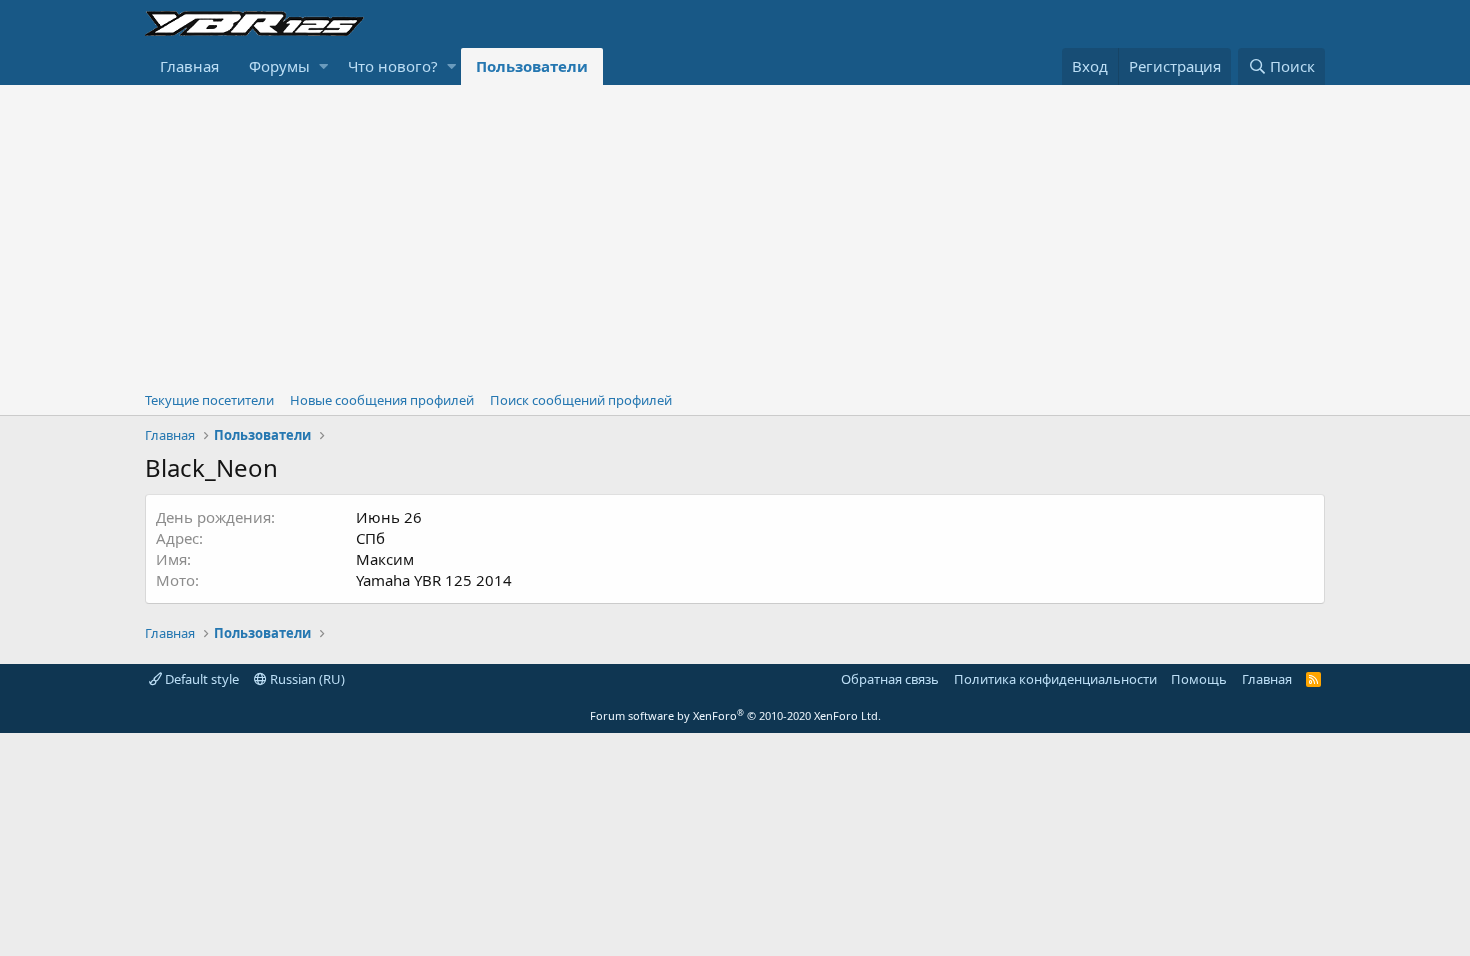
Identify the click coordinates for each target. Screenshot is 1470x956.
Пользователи (532, 66)
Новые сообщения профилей (382, 400)
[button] (323, 66)
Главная (189, 66)
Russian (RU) (306, 679)
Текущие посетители (209, 400)
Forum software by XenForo (735, 715)
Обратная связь (890, 679)
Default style (200, 679)
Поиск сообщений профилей (581, 400)
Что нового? (393, 66)
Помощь (1199, 679)
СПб (370, 538)
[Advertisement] (735, 235)
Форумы (279, 66)
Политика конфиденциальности (1055, 679)
